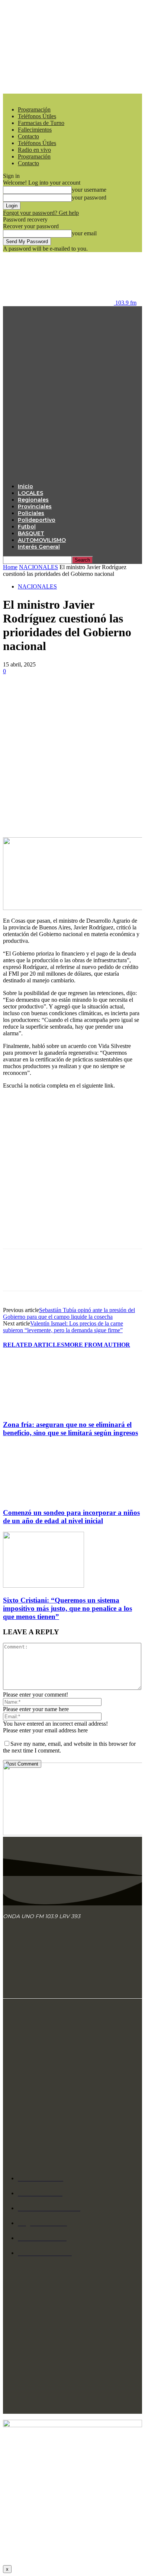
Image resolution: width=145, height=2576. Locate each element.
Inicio (25, 486)
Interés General (39, 547)
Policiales (31, 513)
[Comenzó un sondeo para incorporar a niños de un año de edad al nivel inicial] (43, 1498)
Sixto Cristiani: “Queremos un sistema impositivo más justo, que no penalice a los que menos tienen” (67, 1608)
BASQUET (31, 533)
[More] (123, 693)
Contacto (28, 136)
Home (10, 567)
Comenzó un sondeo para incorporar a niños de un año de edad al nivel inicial (71, 1517)
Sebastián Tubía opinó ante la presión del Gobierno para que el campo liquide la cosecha (69, 1313)
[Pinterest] (69, 693)
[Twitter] (42, 693)
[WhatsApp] (96, 693)
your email (84, 233)
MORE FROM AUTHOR (97, 1345)
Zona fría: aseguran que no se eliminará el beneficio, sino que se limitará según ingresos (70, 1429)
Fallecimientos (35, 130)
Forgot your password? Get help (41, 213)
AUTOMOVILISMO (42, 540)
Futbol (27, 527)
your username (89, 190)
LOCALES (30, 493)
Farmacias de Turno (41, 123)
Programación (34, 109)
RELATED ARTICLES (34, 1345)
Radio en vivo (34, 150)
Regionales (33, 500)
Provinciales (35, 506)
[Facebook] (15, 693)
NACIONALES (38, 567)
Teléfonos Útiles (37, 116)
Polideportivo (37, 520)
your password (89, 197)
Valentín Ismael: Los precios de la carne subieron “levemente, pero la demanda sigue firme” (63, 1327)
